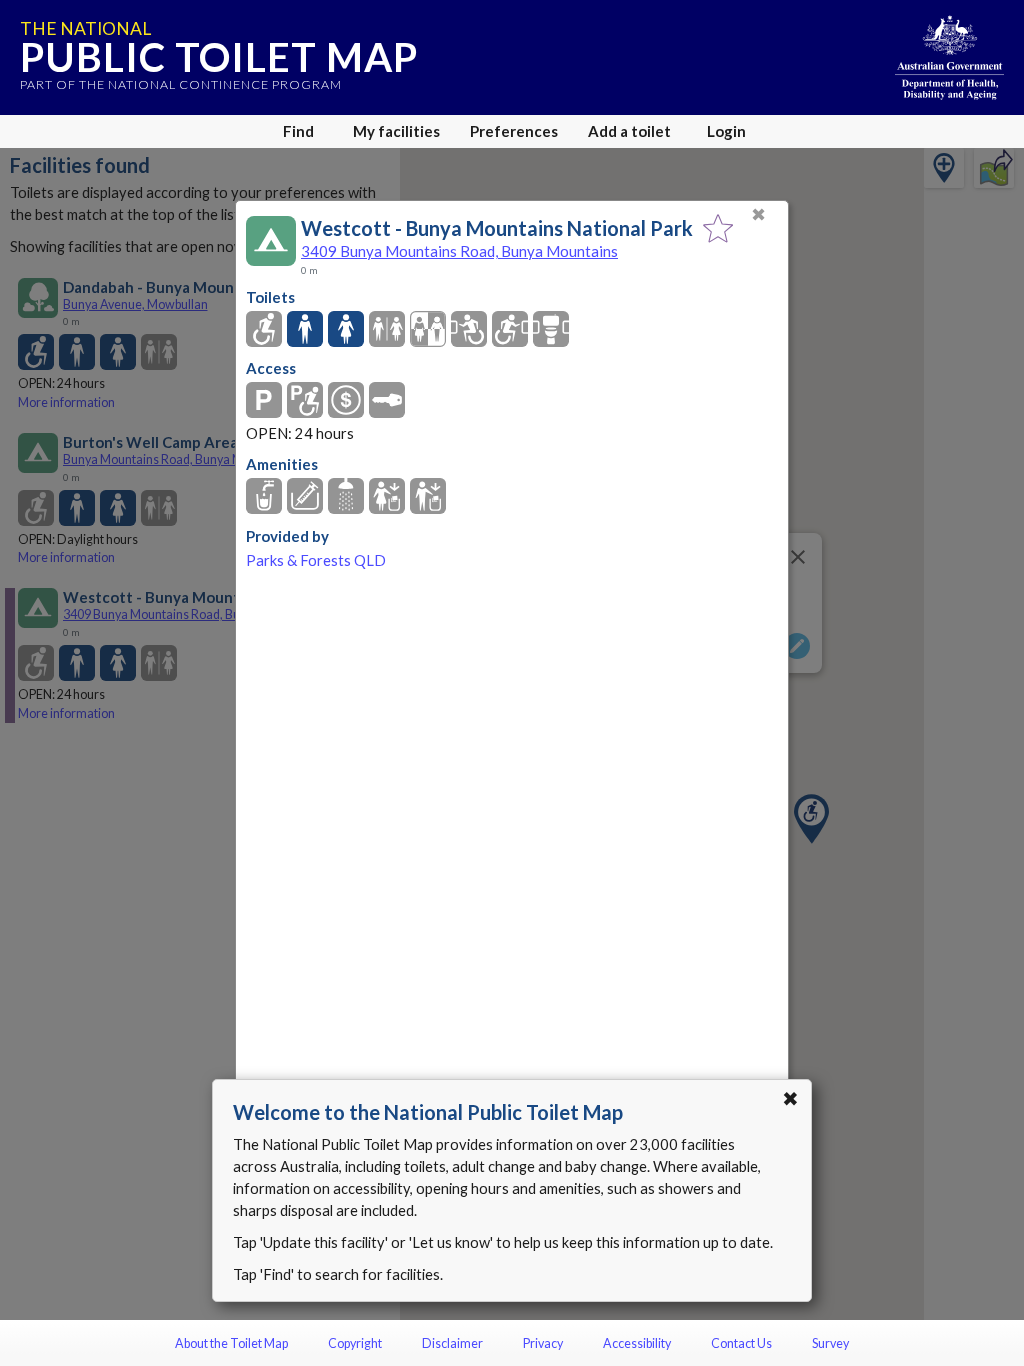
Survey (830, 1343)
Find (298, 131)
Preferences (514, 131)
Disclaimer (452, 1343)
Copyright (355, 1343)
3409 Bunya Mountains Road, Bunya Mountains (459, 251)
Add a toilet (629, 131)
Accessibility (637, 1343)
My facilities (396, 131)
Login (726, 131)
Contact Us (741, 1343)
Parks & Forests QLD (316, 560)
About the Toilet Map (231, 1343)
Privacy (543, 1343)
